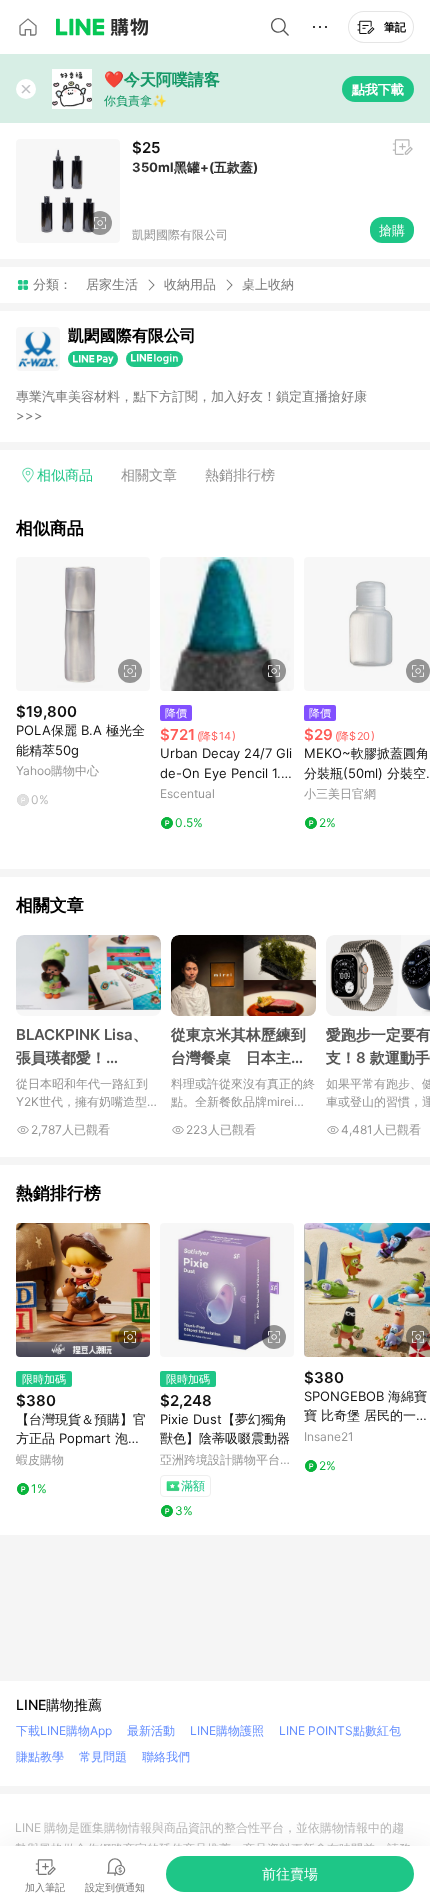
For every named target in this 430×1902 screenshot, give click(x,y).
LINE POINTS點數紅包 (340, 1730)
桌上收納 (268, 284)
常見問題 (103, 1756)
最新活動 (151, 1730)
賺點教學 (40, 1756)
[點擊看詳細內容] (83, 624)
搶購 (392, 230)
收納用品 (190, 284)
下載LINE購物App (64, 1730)
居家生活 (112, 284)
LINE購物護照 (227, 1730)
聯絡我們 (166, 1756)
